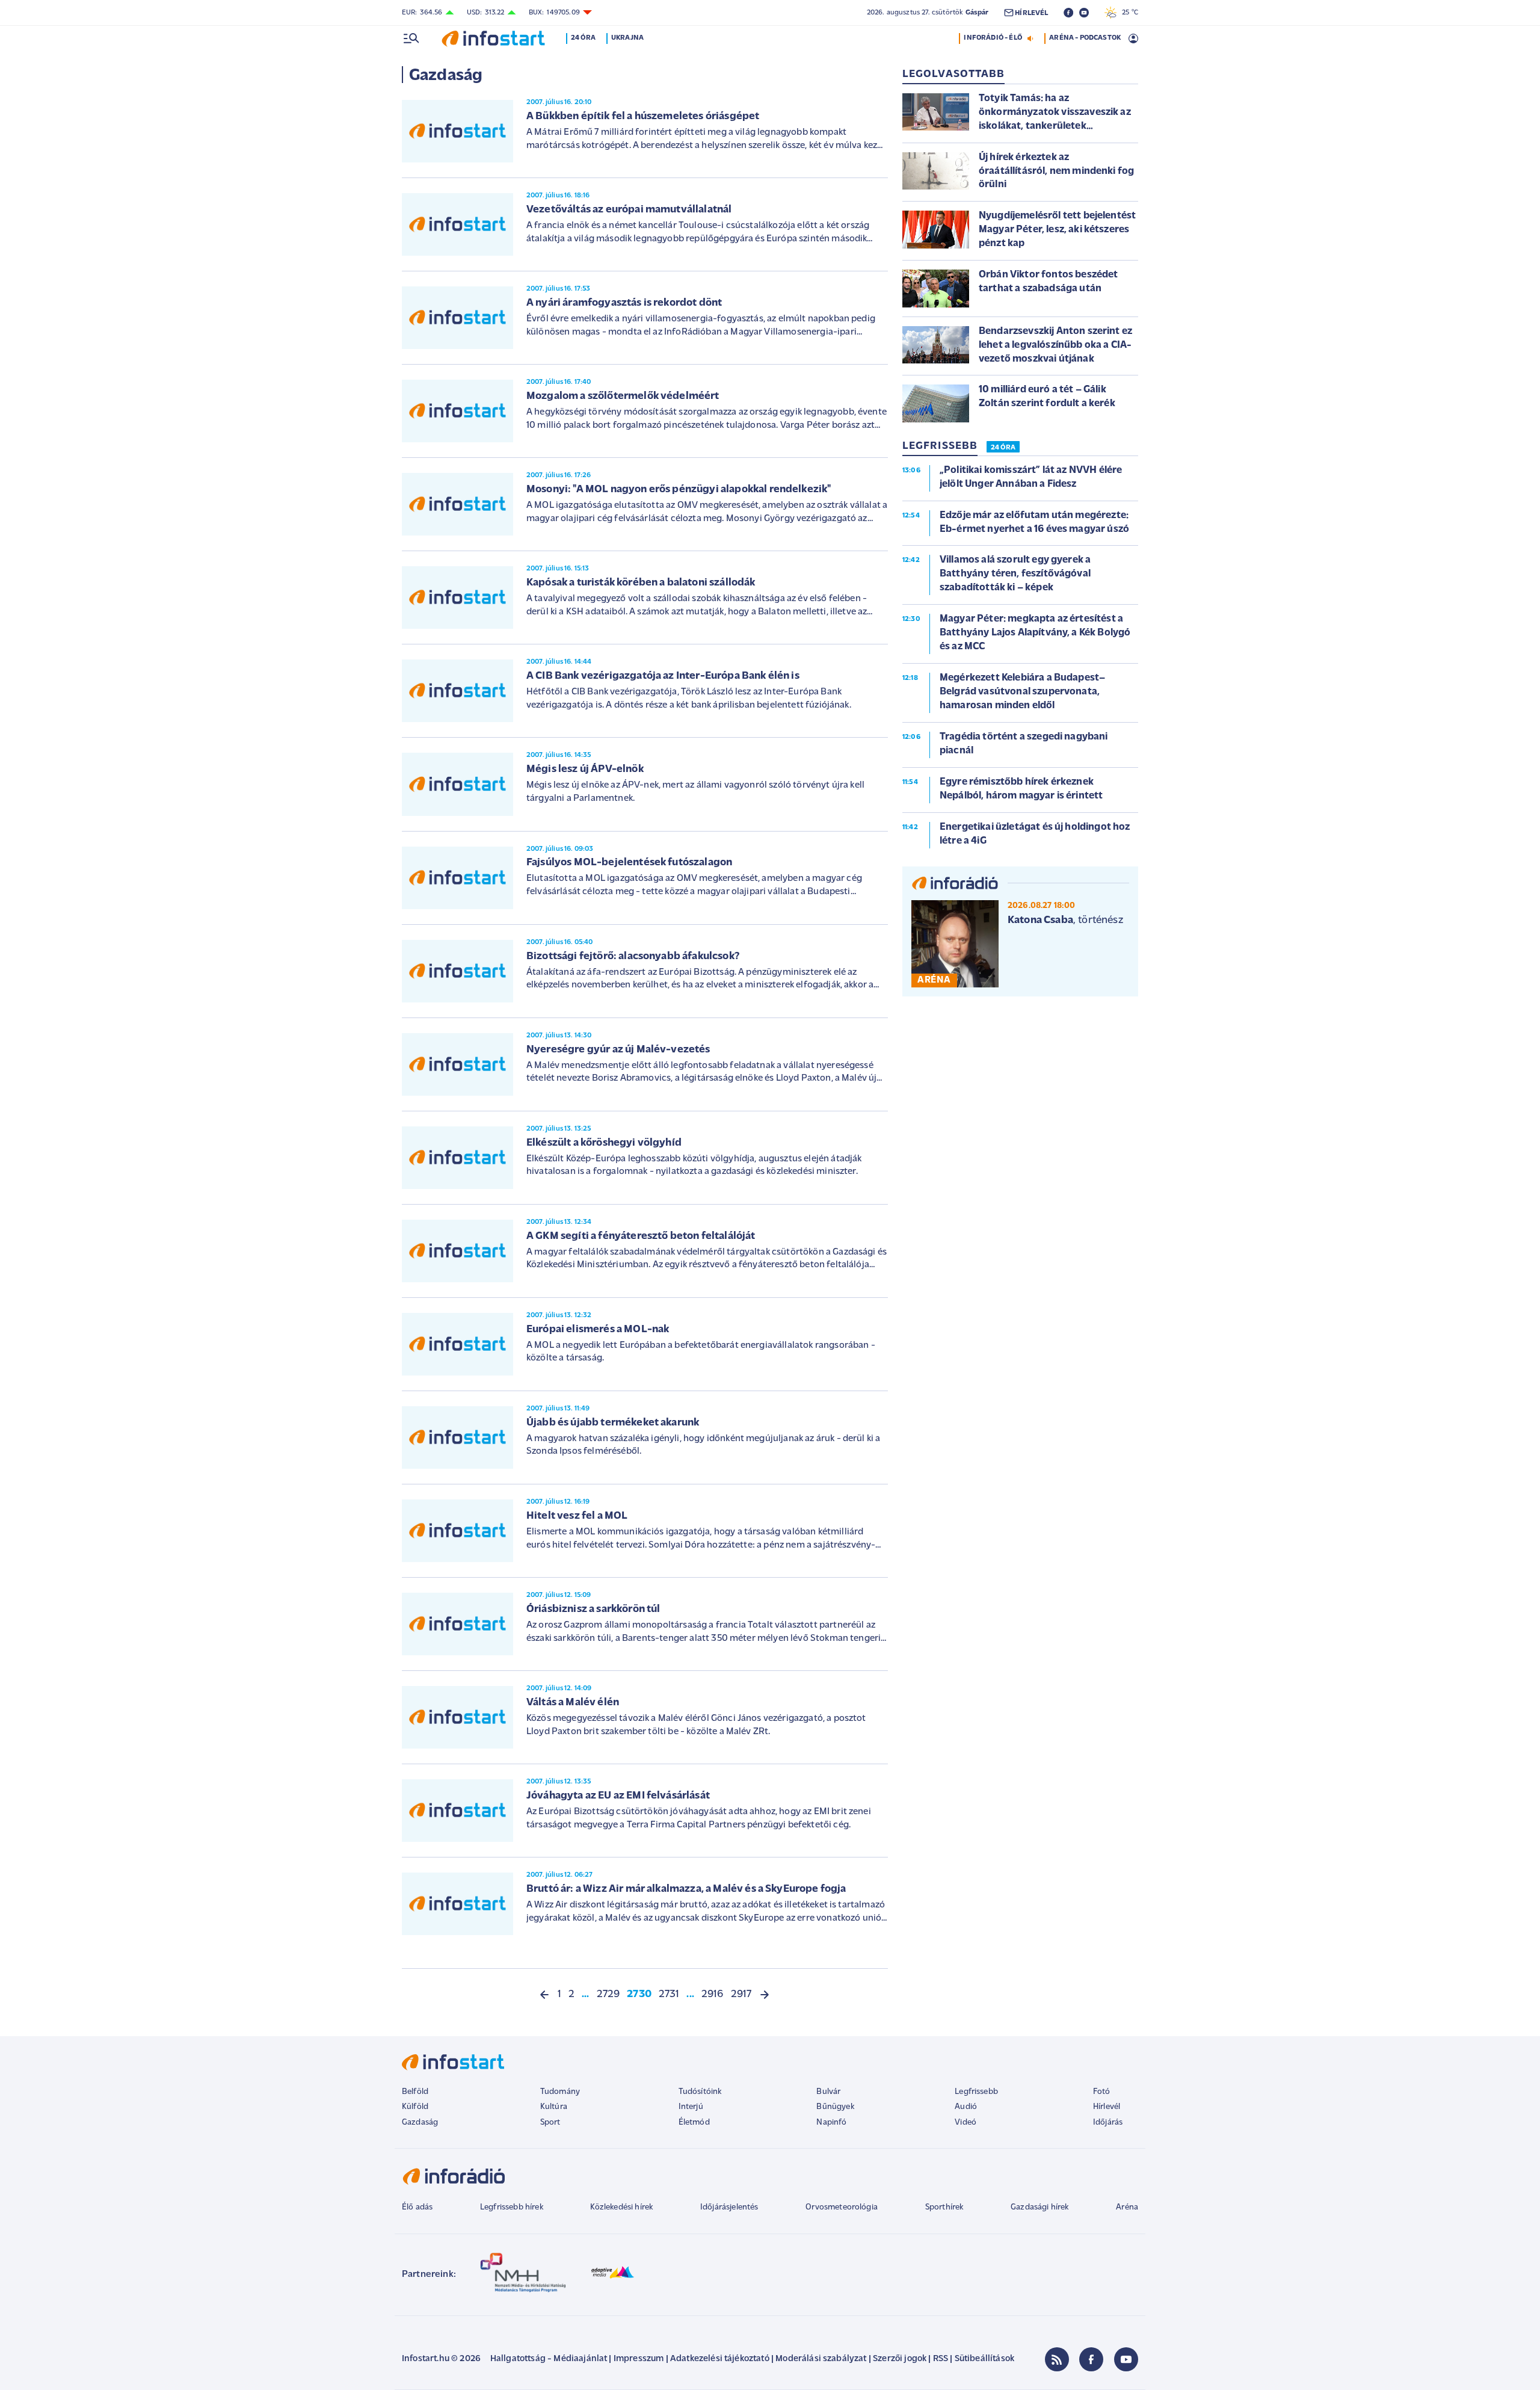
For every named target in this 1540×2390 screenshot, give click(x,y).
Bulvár (828, 2092)
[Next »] (765, 1995)
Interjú (691, 2107)
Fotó (1102, 2092)
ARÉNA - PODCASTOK (1085, 38)
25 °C (1127, 13)
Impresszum (639, 2359)
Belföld (415, 2092)
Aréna (1127, 2207)
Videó (966, 2123)
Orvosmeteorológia (842, 2207)
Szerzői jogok (900, 2359)
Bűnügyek (835, 2107)
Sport (550, 2123)
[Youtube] (1126, 2359)
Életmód (694, 2123)
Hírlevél (1107, 2107)
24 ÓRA (1003, 448)
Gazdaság (420, 2123)
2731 (669, 1995)
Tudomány (560, 2092)
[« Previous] (544, 1995)
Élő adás (417, 2207)
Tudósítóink (700, 2092)
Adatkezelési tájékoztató (720, 2359)
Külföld (415, 2107)
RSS (941, 2359)
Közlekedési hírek (621, 2207)
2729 (608, 1995)
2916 (713, 1995)
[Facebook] (1091, 2359)
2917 (741, 1995)
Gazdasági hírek (1039, 2207)
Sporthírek (944, 2207)
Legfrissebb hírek (512, 2207)
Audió (966, 2107)
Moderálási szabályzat (821, 2359)
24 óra (583, 38)
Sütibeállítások (984, 2359)
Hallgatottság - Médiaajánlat (549, 2359)
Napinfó (831, 2123)
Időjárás (1108, 2123)
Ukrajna (627, 38)
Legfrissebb (976, 2092)
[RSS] (1057, 2359)
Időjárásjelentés (729, 2207)
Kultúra (554, 2107)
